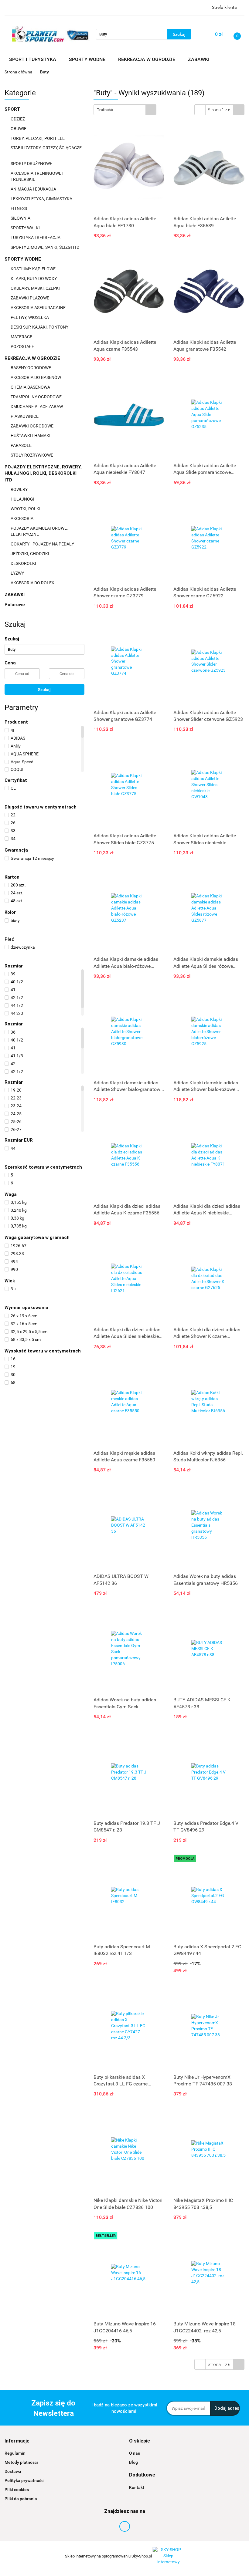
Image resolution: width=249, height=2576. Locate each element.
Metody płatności (21, 2462)
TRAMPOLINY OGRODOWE (37, 397)
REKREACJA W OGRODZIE (33, 358)
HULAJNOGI (23, 499)
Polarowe (15, 605)
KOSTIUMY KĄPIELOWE (34, 269)
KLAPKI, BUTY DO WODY (34, 279)
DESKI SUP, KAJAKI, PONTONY (40, 327)
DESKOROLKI (23, 563)
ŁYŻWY (17, 573)
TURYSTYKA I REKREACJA (36, 238)
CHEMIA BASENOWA (31, 387)
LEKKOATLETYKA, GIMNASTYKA (42, 199)
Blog (133, 2462)
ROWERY (20, 489)
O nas (135, 2453)
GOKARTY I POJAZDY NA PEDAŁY (42, 544)
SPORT (13, 109)
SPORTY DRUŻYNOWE (32, 164)
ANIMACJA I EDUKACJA (34, 189)
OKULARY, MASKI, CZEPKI (36, 288)
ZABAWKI (15, 595)
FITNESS (19, 208)
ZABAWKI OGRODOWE (32, 426)
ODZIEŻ (18, 119)
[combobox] (125, 110)
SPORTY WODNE (23, 259)
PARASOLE (22, 445)
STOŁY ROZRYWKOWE (32, 455)
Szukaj (44, 690)
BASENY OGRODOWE (31, 368)
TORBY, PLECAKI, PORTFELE (38, 138)
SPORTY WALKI (26, 228)
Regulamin (15, 2453)
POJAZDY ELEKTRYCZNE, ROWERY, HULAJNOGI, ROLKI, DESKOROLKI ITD (43, 473)
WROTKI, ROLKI (26, 509)
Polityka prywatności (25, 2480)
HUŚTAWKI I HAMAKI (31, 436)
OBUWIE (19, 129)
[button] (17, 2441)
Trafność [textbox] (105, 110)
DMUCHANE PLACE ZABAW (37, 407)
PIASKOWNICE (25, 416)
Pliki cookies (17, 2490)
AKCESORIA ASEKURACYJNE (39, 308)
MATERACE (22, 337)
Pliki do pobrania (21, 2499)
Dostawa (13, 2471)
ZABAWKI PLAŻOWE (30, 298)
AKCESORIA (22, 518)
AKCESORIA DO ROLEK (33, 583)
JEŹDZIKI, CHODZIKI (30, 554)
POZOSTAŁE (23, 346)
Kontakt (137, 2487)
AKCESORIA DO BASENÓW (36, 377)
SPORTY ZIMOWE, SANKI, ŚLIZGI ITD (45, 247)
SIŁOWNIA (21, 218)
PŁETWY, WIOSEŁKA (30, 317)
